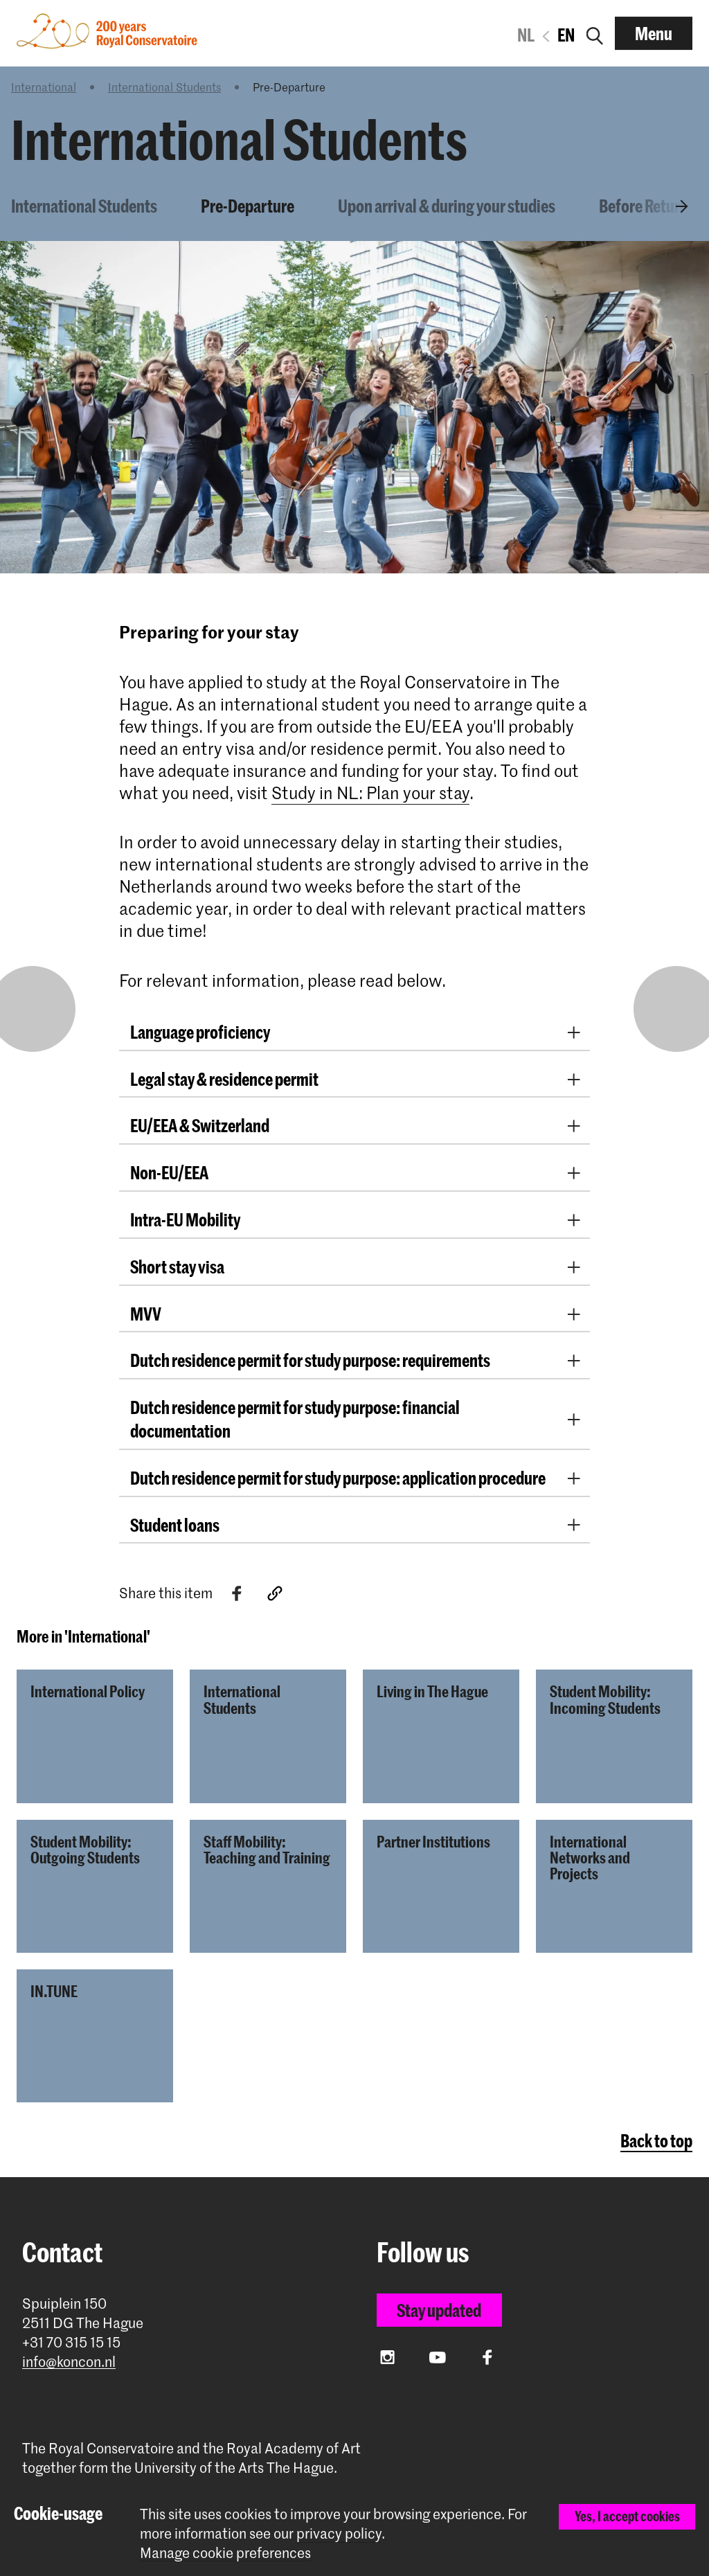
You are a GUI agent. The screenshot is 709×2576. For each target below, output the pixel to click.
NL (526, 35)
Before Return (644, 206)
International (44, 87)
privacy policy (339, 2533)
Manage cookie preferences (225, 2553)
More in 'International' (83, 1636)
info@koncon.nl (69, 2362)
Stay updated (439, 2310)
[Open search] (595, 33)
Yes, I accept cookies (627, 2516)
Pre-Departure (248, 206)
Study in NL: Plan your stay (370, 793)
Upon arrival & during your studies (447, 206)
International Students (164, 87)
